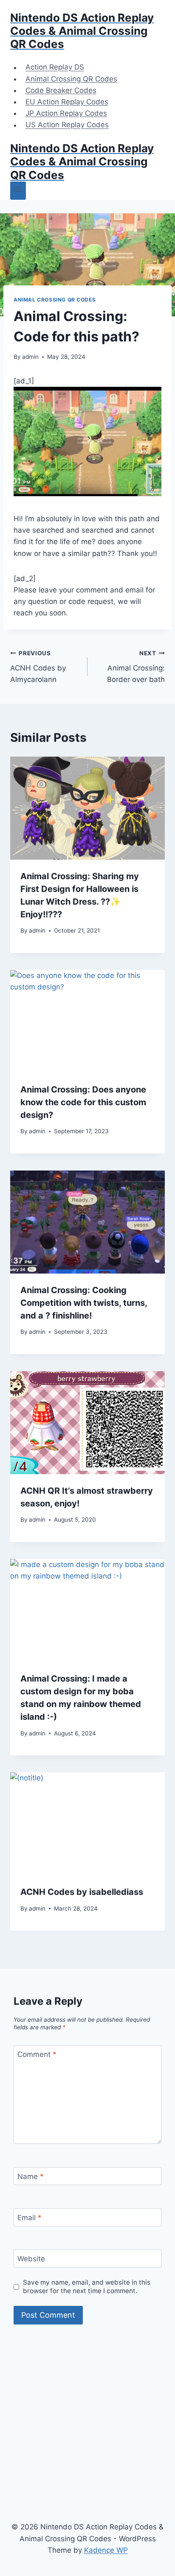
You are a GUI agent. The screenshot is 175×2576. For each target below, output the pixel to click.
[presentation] (87, 808)
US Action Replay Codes (67, 125)
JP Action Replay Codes (66, 113)
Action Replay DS (55, 67)
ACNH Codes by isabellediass (82, 1892)
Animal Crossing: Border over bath (136, 667)
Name (31, 2176)
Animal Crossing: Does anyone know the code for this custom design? (83, 1102)
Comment (37, 2054)
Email (30, 2218)
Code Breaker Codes (61, 90)
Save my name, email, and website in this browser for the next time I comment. (87, 2287)
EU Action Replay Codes (67, 102)
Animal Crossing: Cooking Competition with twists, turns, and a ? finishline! (84, 1303)
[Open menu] (18, 191)
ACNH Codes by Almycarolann (38, 667)
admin (30, 357)
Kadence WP (106, 2550)
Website (31, 2259)
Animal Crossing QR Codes (71, 79)
